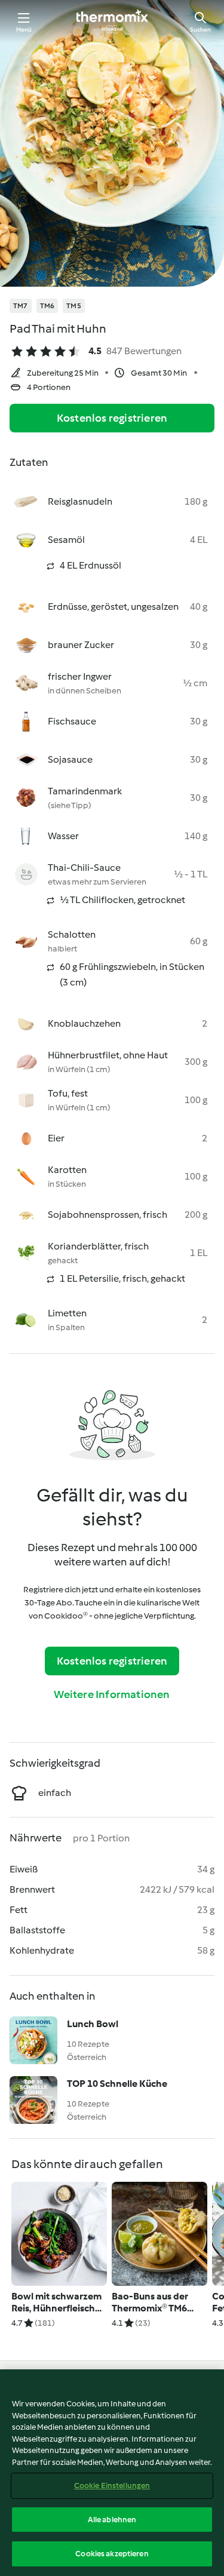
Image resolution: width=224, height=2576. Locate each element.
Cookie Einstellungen (112, 2486)
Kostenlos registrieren (112, 418)
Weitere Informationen (112, 1694)
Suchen (200, 30)
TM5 (74, 306)
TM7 (21, 306)
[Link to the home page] (112, 22)
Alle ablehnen (112, 2520)
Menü (24, 30)
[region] (112, 2473)
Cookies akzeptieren (112, 2554)
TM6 (47, 306)
